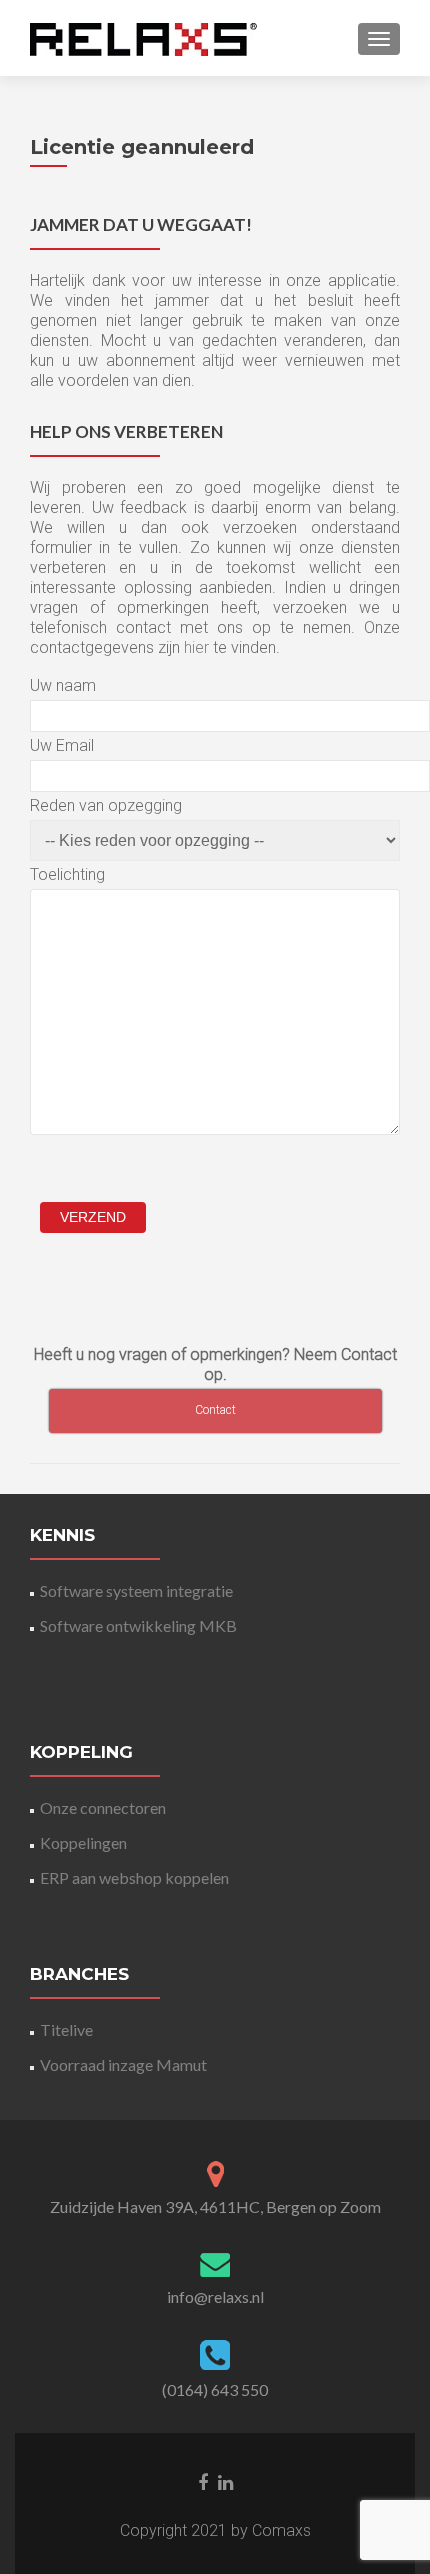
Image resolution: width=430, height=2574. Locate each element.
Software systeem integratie (136, 1590)
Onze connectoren (103, 1807)
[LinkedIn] (225, 2481)
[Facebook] (203, 2481)
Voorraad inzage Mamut (123, 2064)
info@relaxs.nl (215, 2296)
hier (196, 647)
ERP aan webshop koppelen (134, 1877)
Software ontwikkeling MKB (138, 1625)
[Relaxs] (143, 38)
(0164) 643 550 (215, 2389)
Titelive (66, 2029)
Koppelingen (83, 1842)
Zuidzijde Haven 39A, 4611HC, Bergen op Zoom (215, 2206)
